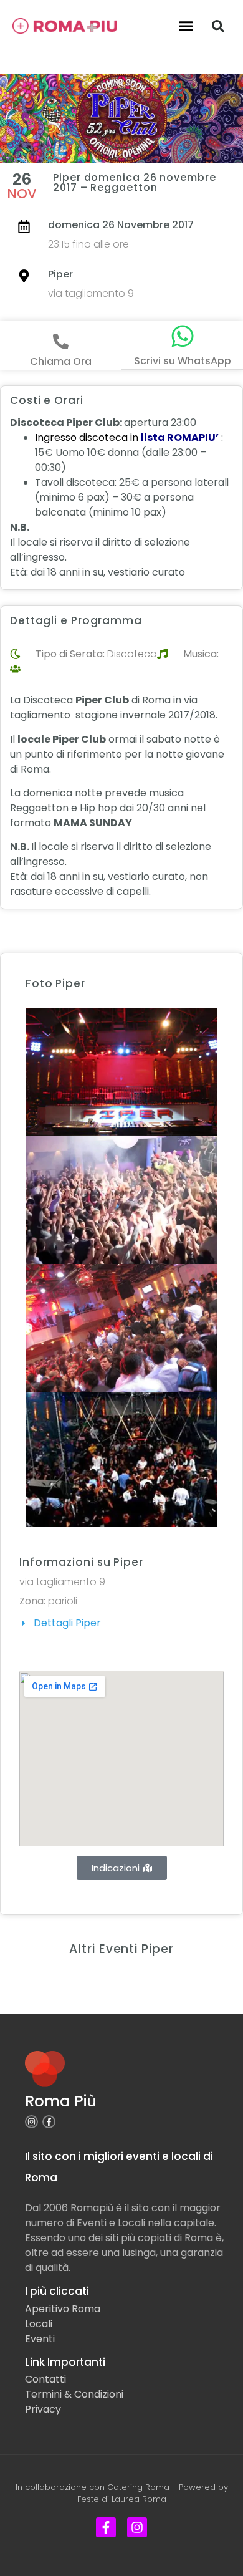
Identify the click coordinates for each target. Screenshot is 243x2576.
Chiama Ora (61, 361)
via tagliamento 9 (91, 293)
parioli (63, 1601)
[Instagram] (31, 2122)
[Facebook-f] (49, 2122)
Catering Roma (138, 2487)
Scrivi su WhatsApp (183, 361)
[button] (186, 26)
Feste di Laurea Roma (122, 2499)
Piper (60, 274)
